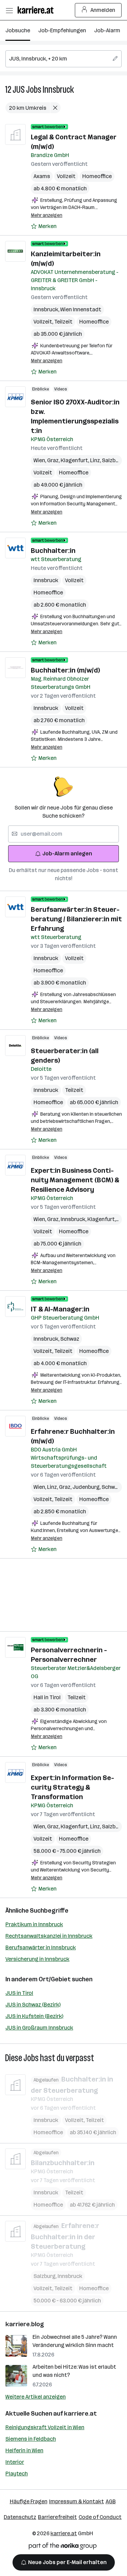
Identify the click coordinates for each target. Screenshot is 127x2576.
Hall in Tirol (47, 1697)
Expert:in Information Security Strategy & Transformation (72, 1787)
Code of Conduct (100, 2517)
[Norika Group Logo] (63, 2547)
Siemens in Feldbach (31, 2439)
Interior (15, 2462)
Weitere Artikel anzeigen (36, 2397)
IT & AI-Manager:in (60, 1309)
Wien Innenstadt (81, 309)
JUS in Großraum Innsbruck (39, 2028)
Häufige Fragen (29, 2501)
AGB (111, 2501)
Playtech (17, 2474)
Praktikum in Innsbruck (34, 1924)
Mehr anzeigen (47, 215)
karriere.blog (25, 2324)
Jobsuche (18, 30)
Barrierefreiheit (57, 2517)
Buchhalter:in (53, 551)
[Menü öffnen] (9, 10)
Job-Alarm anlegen (67, 854)
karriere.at (80, 2414)
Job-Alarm (107, 30)
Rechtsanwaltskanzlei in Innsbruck (49, 1936)
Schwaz (70, 1339)
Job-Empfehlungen (62, 30)
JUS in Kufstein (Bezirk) (34, 2016)
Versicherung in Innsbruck (37, 1959)
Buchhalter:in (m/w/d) (65, 670)
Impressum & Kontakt (77, 2501)
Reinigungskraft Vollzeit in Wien (45, 2427)
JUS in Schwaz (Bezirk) (33, 2005)
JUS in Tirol (19, 1993)
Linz (96, 460)
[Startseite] (37, 10)
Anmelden (103, 10)
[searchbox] (63, 59)
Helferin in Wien (24, 2450)
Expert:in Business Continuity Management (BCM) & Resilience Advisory (75, 1180)
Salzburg (114, 460)
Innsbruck (58, 90)
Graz (54, 460)
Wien (40, 460)
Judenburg (87, 1487)
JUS (19, 90)
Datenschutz (20, 2517)
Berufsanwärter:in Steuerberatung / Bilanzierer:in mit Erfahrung (76, 919)
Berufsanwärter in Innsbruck (41, 1947)
